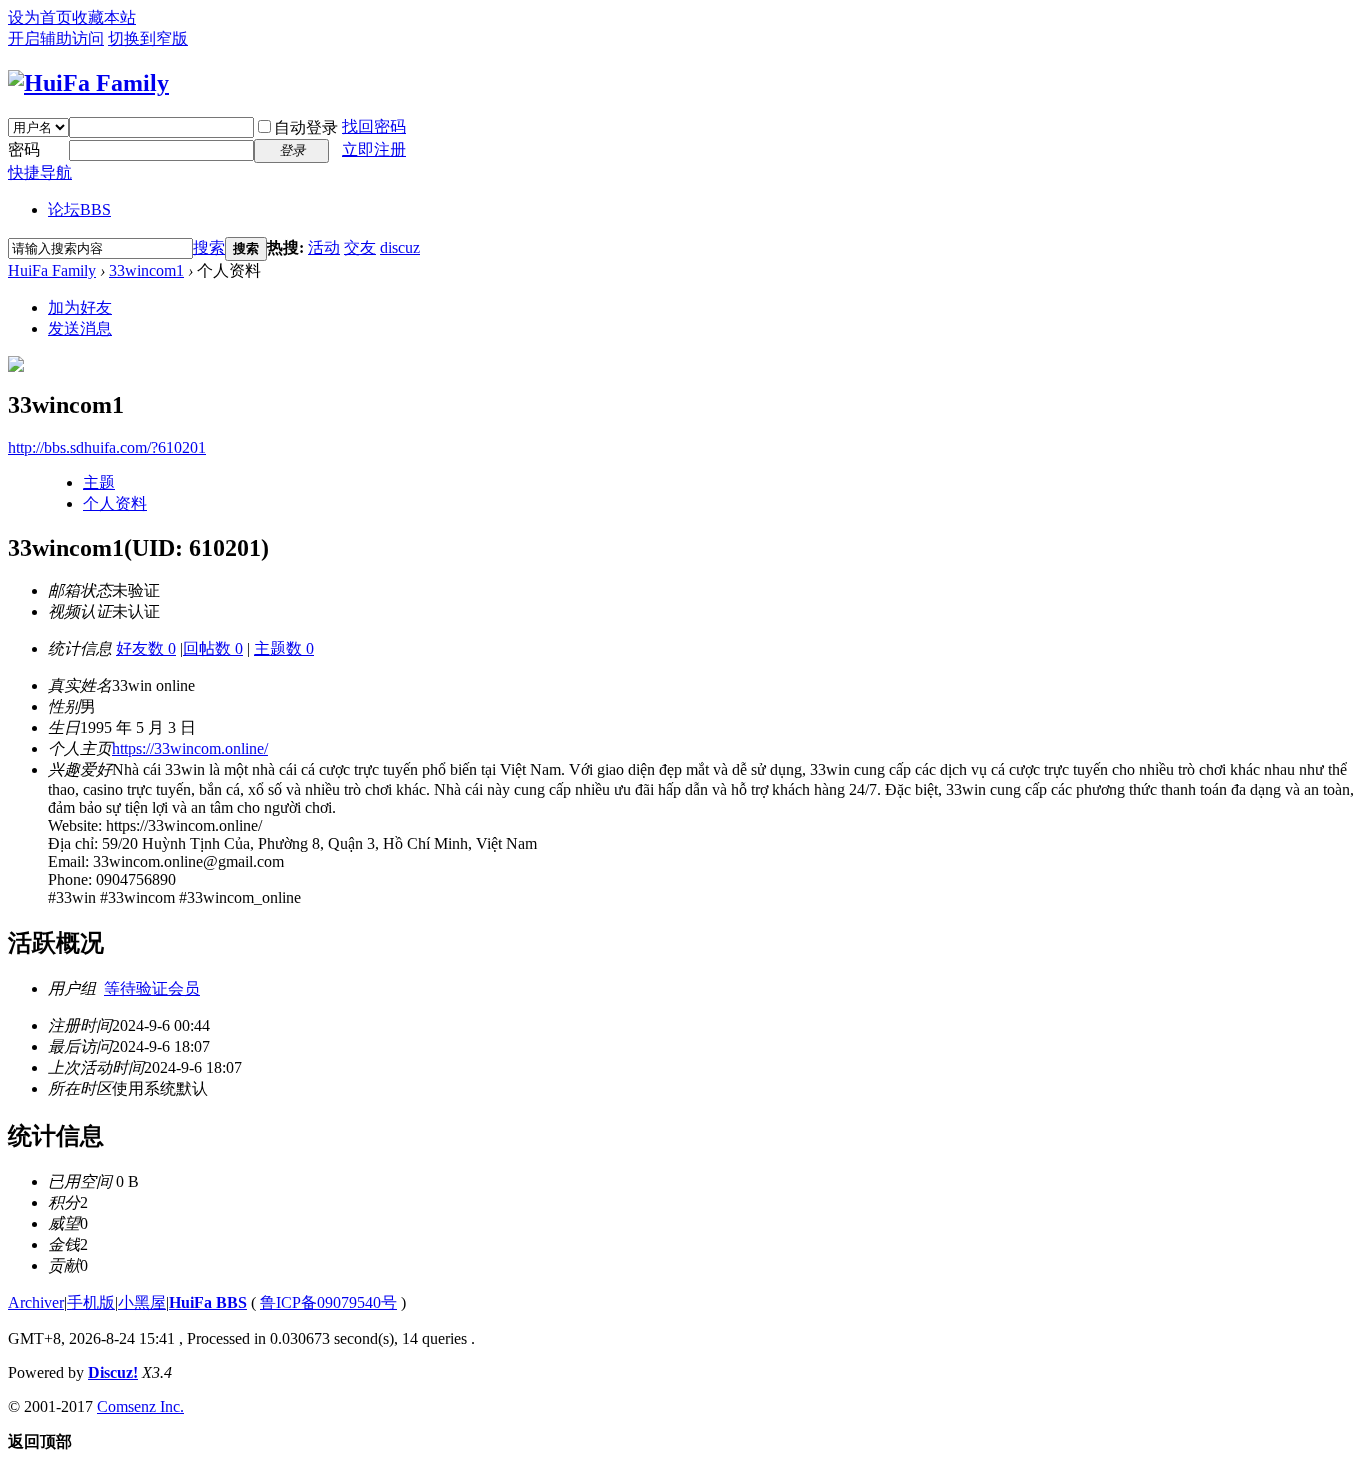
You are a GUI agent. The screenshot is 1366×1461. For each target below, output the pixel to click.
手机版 (91, 1302)
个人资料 (115, 503)
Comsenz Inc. (140, 1406)
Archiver (36, 1302)
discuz (400, 247)
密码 (24, 149)
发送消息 (80, 328)
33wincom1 (146, 270)
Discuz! (113, 1372)
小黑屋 (142, 1302)
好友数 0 (146, 648)
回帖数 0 (213, 648)
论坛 (79, 209)
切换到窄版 (148, 38)
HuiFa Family (52, 270)
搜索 (209, 247)
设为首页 (40, 17)
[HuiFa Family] (88, 83)
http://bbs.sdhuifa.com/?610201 (107, 447)
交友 (360, 247)
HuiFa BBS (208, 1302)
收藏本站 (104, 17)
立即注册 (374, 149)
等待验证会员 (152, 988)
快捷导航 (40, 172)
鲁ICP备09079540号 (328, 1302)
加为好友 (80, 307)
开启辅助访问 (56, 38)
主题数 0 (284, 648)
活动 (324, 247)
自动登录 (306, 127)
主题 (99, 482)
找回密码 (374, 126)
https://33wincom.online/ (190, 748)
